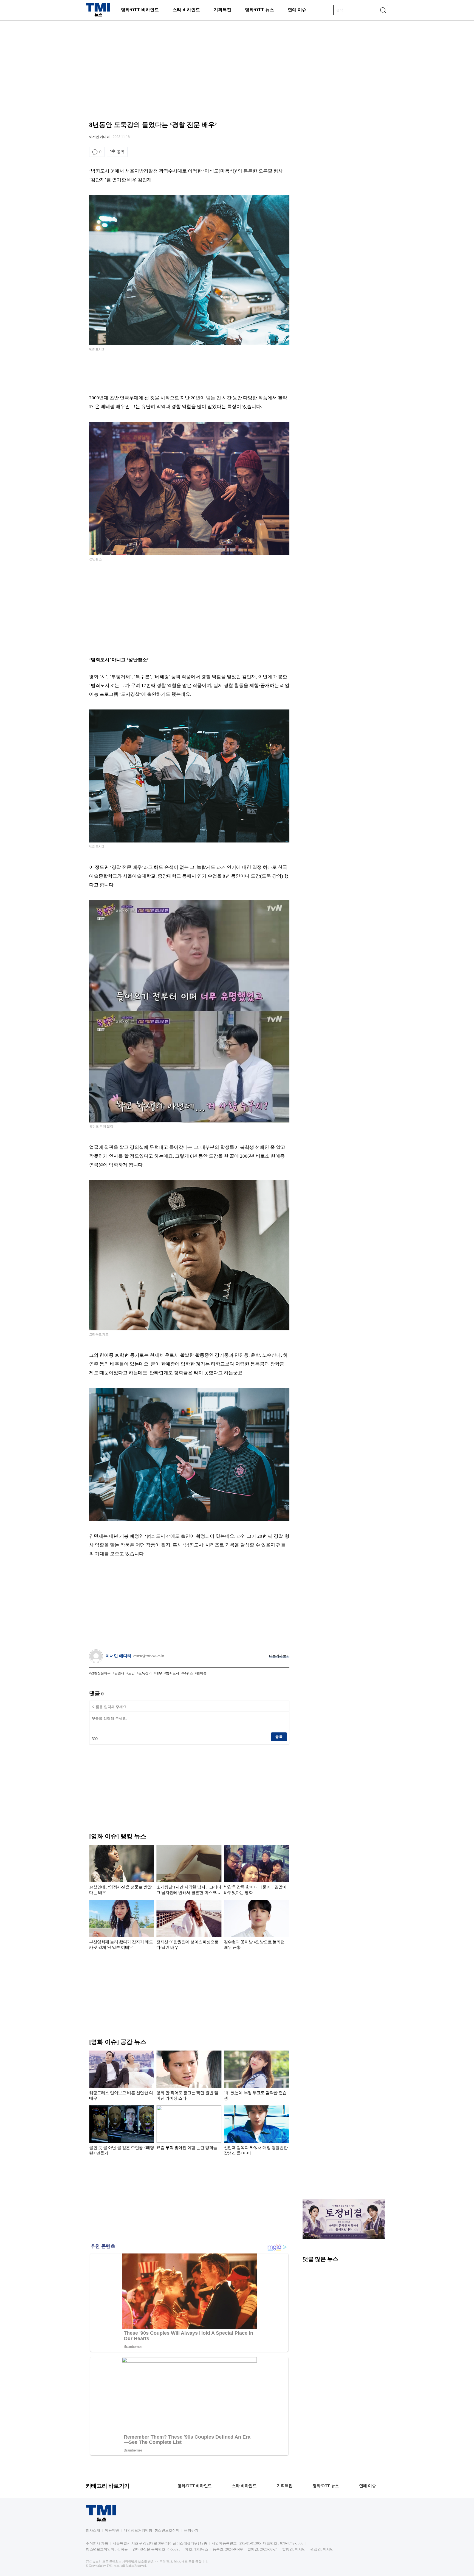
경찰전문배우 (101, 1673)
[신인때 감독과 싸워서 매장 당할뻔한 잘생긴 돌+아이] (256, 2131)
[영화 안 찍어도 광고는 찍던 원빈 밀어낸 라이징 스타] (189, 2077)
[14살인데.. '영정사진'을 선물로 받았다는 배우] (122, 1871)
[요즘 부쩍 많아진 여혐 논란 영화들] (189, 2131)
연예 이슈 (297, 10)
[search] (383, 10)
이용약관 (112, 2530)
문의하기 (191, 2530)
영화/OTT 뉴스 (259, 10)
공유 (121, 152)
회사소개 (93, 2530)
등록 (279, 1737)
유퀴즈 (188, 1673)
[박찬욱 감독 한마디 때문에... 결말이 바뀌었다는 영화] (256, 1871)
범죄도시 (173, 1673)
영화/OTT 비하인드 (140, 10)
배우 (159, 1673)
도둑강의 (145, 1673)
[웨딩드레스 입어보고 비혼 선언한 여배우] (122, 2077)
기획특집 (222, 10)
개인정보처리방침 (138, 2530)
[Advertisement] (237, 64)
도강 (131, 1673)
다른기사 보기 (279, 1656)
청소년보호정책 (167, 2530)
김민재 (119, 1673)
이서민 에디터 (99, 137)
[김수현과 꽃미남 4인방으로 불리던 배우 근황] (256, 1926)
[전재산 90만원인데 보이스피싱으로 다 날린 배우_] (189, 1926)
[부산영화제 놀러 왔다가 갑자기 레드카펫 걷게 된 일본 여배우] (122, 1926)
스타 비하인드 (186, 10)
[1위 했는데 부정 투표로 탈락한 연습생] (256, 2077)
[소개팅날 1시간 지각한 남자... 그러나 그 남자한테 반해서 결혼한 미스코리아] (189, 1871)
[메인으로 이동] (98, 15)
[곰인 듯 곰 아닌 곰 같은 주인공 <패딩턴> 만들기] (122, 2131)
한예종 (202, 1673)
